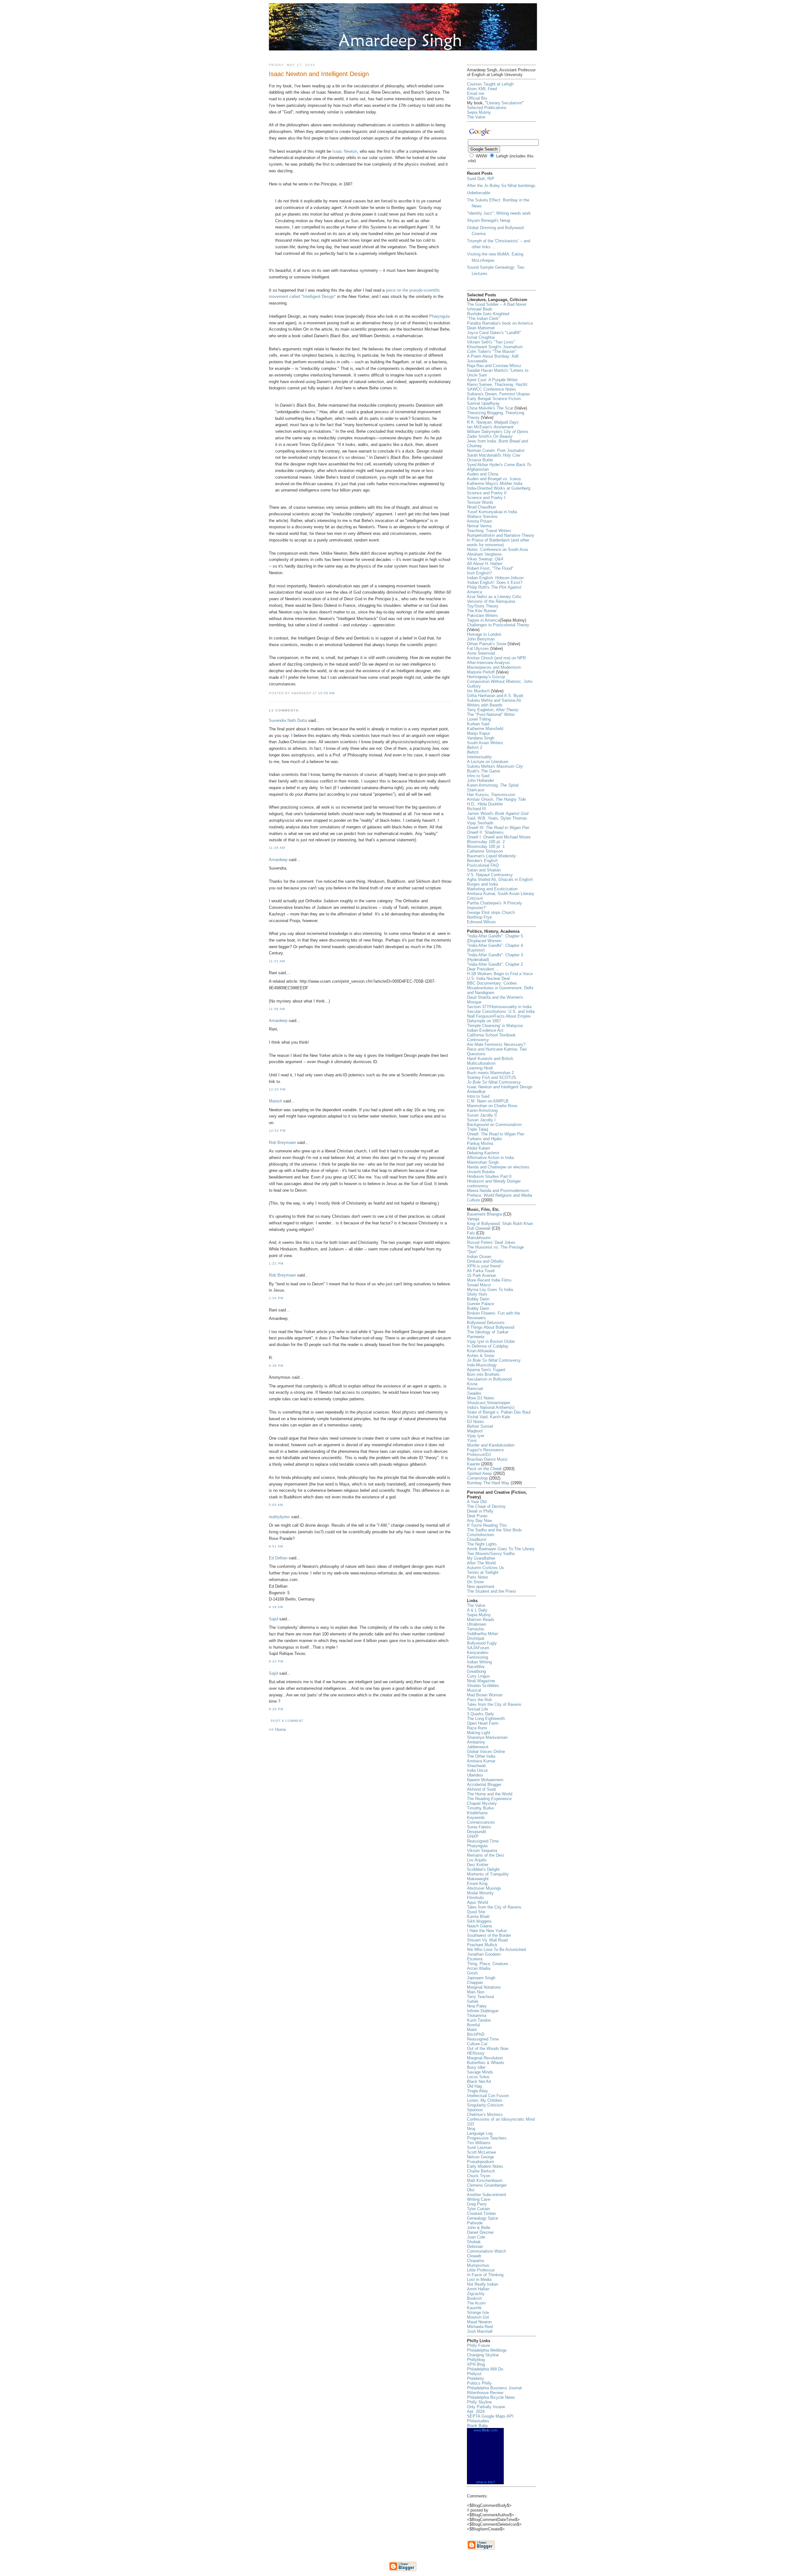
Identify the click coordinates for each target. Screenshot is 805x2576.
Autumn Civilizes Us (486, 1568)
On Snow (475, 1582)
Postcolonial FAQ (483, 865)
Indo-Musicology (482, 1365)
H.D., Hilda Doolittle (485, 804)
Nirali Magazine (481, 1681)
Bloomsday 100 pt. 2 (486, 842)
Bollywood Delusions (486, 1323)
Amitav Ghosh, (496, 799)
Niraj (471, 2129)
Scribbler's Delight (483, 1869)
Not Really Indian (483, 2284)
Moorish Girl (478, 2317)
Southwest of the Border (489, 1935)
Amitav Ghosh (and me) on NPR (496, 658)
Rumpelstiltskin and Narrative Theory (501, 535)
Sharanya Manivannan (487, 1737)
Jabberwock (478, 1747)
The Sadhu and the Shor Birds (494, 1530)
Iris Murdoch (478, 691)
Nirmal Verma (479, 526)
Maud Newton (479, 2322)
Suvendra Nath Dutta (288, 720)
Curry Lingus (478, 1676)
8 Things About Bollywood (491, 1327)
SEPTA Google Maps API (490, 2416)
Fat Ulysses (478, 648)
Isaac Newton (345, 151)
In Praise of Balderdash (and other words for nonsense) (498, 542)
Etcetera (475, 1959)
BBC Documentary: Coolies (492, 983)
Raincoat (475, 1389)
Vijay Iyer (476, 1436)
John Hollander (480, 780)
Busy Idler (476, 2067)
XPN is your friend (484, 1266)
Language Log (480, 2133)
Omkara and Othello (485, 1261)
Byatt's (483, 771)
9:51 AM (276, 1546)
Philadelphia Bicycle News (491, 2397)
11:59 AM (277, 1009)
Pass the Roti (479, 1700)
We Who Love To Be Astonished (496, 1950)
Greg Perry (477, 2204)
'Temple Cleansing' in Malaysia (495, 1026)
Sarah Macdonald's (494, 455)
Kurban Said (478, 724)
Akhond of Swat (481, 1789)
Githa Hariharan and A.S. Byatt (495, 696)
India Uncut (477, 1770)
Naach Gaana (479, 1926)
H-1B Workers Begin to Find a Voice (500, 974)
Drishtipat (476, 1638)
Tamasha (475, 1629)
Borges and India (482, 884)
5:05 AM (276, 1505)
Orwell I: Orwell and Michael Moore (499, 837)
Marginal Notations (484, 1987)
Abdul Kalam (479, 1148)
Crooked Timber (481, 2213)
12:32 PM (277, 1131)
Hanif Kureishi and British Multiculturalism (490, 1061)
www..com (486, 2430)
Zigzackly (476, 2294)
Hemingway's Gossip (486, 677)
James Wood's (498, 813)
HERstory (476, 2053)
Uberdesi (475, 1775)
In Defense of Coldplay (488, 1346)
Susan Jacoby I (481, 1120)
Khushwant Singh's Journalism (495, 347)
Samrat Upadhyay (483, 403)
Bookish (474, 2298)
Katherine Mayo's (495, 483)
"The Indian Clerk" (483, 319)
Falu (471, 1233)
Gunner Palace (480, 1304)
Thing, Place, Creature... (489, 1964)
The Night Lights (482, 1544)
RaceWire (476, 1667)
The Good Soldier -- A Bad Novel (497, 304)
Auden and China (483, 474)
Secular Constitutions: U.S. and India (501, 1011)
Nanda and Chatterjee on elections (498, 1167)
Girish (472, 1973)
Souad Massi (479, 1285)
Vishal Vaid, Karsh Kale (489, 1417)
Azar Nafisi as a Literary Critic (494, 597)
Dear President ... (483, 969)
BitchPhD (476, 2034)
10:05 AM (326, 693)
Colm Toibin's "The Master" (492, 352)
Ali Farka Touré (481, 1271)
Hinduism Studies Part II (489, 1176)
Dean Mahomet (481, 328)
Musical (474, 1690)
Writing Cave (479, 2199)
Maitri (472, 2030)
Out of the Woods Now (488, 2049)
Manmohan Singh (483, 1162)
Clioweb (474, 2256)
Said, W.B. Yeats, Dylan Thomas (497, 818)
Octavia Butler (480, 460)
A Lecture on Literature (488, 762)
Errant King (477, 1884)
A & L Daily (477, 1610)
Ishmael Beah (480, 309)
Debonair (475, 2246)
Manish (275, 1101)
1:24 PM (276, 1298)
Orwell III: (498, 828)
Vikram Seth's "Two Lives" (491, 342)
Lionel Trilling (479, 719)
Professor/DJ (479, 1455)
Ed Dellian (278, 1558)
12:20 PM (277, 1089)
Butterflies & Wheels (486, 2063)
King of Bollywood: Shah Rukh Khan (500, 1224)
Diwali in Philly (480, 1511)
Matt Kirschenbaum (485, 2181)
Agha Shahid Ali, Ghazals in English (500, 879)
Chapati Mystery (482, 1803)
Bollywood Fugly (482, 1643)
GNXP (473, 1836)
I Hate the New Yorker (487, 1931)
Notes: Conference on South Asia (497, 549)
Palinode (475, 2223)
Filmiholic (476, 1898)
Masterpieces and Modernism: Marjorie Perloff (494, 670)
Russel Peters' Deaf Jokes (491, 1242)
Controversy (494, 1082)
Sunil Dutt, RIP (481, 179)
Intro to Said (478, 776)
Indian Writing (479, 1662)
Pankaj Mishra (480, 1143)
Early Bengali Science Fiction (494, 399)
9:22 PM (276, 1661)
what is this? (486, 2482)
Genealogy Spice (483, 2218)
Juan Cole (476, 2237)
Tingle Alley (477, 2091)
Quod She (476, 1912)
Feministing (477, 1657)
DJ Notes (475, 1422)
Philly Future (478, 2345)
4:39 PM (276, 1366)
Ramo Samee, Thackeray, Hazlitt (497, 384)
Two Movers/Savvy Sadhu (491, 1554)
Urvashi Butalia (481, 1172)
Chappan (475, 1983)
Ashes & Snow (480, 1356)
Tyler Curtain (478, 2209)
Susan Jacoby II (482, 1115)
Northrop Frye (479, 917)
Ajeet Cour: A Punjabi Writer (492, 380)
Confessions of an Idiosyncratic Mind (501, 2119)
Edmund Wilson (481, 922)
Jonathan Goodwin (484, 1954)
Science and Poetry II (487, 493)
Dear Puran (477, 1516)
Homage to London (484, 634)
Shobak (474, 2242)
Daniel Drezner (480, 2232)
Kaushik (474, 2308)
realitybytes (279, 1517)
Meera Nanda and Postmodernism (498, 1191)
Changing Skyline (483, 2355)
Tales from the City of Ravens (494, 1704)
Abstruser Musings (484, 1888)
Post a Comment (287, 1721)
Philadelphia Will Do (485, 2369)
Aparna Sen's (486, 1370)
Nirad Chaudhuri (481, 507)
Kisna (472, 1384)
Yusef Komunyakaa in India (492, 512)
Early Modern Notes (485, 2166)
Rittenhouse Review (485, 2393)
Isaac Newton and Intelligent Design (500, 1087)
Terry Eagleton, (493, 710)
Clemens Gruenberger (487, 2185)
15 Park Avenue (481, 1275)
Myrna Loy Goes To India (490, 1290)
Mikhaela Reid (480, 2327)
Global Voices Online (486, 1752)
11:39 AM (277, 848)
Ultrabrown (477, 1624)
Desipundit (477, 1832)
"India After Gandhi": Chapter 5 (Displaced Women (495, 938)
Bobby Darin (478, 1299)
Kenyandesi (478, 1653)
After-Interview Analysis (489, 663)
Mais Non (476, 1992)
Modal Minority (480, 1893)
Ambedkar (476, 1092)
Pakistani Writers (483, 615)
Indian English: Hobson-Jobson (495, 578)
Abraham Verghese (484, 554)
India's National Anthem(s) (491, 1407)
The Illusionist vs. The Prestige (495, 1247)
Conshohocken (480, 1535)
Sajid (273, 1619)
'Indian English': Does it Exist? (495, 582)
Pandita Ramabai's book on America (500, 323)
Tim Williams (479, 2143)
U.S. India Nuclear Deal (488, 978)
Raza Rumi (477, 1728)
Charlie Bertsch (481, 2171)
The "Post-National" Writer (491, 714)
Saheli (473, 2001)
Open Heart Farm (483, 1723)
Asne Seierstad (481, 653)
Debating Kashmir (483, 1153)
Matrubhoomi (479, 1238)
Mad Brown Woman (485, 1695)
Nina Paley (477, 2006)
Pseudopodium (480, 2162)
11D (470, 2124)
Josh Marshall (480, 2331)
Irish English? (479, 573)
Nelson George (480, 2157)
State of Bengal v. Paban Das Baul (499, 1412)
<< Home (277, 1730)
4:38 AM (276, 1607)
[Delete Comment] (287, 848)
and (491, 1445)
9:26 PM (276, 1709)
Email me (476, 93)
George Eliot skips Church (491, 912)
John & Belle (479, 2228)
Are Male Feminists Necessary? (496, 1044)
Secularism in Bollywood (489, 1379)
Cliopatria (475, 2261)
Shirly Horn (477, 1294)
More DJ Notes (481, 1398)
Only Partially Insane (486, 2407)
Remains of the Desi (486, 1855)
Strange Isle (478, 2312)
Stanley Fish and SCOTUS (491, 1077)
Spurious (475, 2110)
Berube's (482, 861)
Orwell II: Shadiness (485, 832)
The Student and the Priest (491, 1591)
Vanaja (473, 1219)
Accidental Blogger (484, 1785)
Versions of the (491, 601)
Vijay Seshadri (480, 823)
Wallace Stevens (482, 516)
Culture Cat (477, 2044)
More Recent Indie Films (489, 1280)
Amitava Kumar (481, 1761)
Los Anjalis (477, 1860)
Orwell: (496, 1134)
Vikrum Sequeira (482, 1851)
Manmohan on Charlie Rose (492, 1106)
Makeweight (478, 1879)
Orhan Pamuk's (487, 644)
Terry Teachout (480, 1997)
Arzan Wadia (479, 1968)
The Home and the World (490, 1794)
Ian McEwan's (490, 427)
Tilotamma (477, 2016)
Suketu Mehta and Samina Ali (494, 700)
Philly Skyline (479, 2402)
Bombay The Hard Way (488, 1483)
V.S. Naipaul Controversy (490, 875)
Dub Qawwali (479, 1228)
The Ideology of (488, 1332)
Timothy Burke (480, 1808)
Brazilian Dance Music (487, 1459)
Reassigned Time (483, 1841)
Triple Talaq (477, 1129)
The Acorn (476, 2303)
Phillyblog (476, 2360)
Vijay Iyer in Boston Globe (491, 1341)
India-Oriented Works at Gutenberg (499, 488)
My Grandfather (481, 1558)
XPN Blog (476, 2364)
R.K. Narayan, (493, 422)
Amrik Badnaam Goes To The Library (501, 1549)
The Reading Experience (489, 1799)
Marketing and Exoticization (492, 889)
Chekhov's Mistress (485, 2115)
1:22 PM (276, 1263)
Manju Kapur (478, 733)
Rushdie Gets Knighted (488, 314)
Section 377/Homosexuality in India (499, 1007)
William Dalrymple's (498, 432)
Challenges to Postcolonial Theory (498, 625)
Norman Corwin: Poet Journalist (496, 450)
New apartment (481, 1587)
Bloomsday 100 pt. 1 (486, 846)
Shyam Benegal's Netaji (489, 220)
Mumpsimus (478, 2265)
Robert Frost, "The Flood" (490, 568)
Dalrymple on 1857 (484, 1021)
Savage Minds (480, 2072)
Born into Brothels (483, 1374)
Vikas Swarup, (485, 559)
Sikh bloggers (479, 1921)
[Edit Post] (340, 693)
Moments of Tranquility (488, 1874)
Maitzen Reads (481, 1620)
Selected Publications (487, 108)
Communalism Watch (486, 2251)
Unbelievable (479, 193)
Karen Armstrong (482, 1110)
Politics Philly (479, 2383)
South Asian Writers (485, 743)
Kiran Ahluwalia (481, 1351)
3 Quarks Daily (480, 1714)
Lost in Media (479, 2279)
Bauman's (491, 856)
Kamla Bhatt (478, 1917)
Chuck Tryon (479, 2176)
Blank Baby (477, 2426)
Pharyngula (439, 316)
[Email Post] (339, 693)
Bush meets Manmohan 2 (490, 1073)
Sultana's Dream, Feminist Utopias (499, 394)
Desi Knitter (478, 1865)
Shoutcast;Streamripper (489, 1403)
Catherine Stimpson (485, 851)
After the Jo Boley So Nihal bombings (501, 186)
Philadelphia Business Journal (494, 2388)
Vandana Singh (481, 738)
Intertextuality (479, 757)
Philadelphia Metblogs (487, 2350)
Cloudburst (477, 1539)
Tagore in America (483, 620)
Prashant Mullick (482, 1945)
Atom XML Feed (482, 89)
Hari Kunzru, (491, 795)
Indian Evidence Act (485, 1030)
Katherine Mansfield (485, 729)
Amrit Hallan (478, 2289)
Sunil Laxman (479, 2148)
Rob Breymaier (282, 1142)
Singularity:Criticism (485, 2105)
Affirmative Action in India (490, 1158)
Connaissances (481, 1822)
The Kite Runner (482, 611)
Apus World (477, 1902)
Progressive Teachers (487, 2138)
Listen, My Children (485, 2100)
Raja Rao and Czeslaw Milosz (494, 366)
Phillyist (474, 2374)
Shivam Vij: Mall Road (487, 1940)
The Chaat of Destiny (486, 1506)
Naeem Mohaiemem (485, 1780)
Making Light (479, 1733)
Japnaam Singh (481, 1978)
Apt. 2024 (476, 2411)
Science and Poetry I (486, 498)
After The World (481, 1563)
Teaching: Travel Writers (489, 531)
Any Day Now (479, 1521)
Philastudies (478, 2421)
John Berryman (481, 639)
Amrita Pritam (480, 521)
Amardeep (278, 860)
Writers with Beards (485, 705)
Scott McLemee (481, 2152)
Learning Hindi (480, 1068)
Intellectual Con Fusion (488, 2096)
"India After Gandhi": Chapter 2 (495, 964)
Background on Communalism (494, 1125)
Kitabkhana (477, 1813)
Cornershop (477, 1478)
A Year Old (477, 1502)
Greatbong (476, 1671)
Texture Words (480, 502)
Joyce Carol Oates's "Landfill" (494, 333)
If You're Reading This (487, 1525)
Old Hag (474, 2086)
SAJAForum (478, 1648)
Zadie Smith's (490, 436)
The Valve (476, 117)
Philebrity (475, 2378)
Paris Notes (478, 1577)
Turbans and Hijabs (485, 1139)
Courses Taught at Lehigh (490, 84)
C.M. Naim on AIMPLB (488, 1101)
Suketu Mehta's (495, 766)
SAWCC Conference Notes (491, 389)
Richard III (476, 809)
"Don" (472, 1252)
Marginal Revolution (485, 2058)
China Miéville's (490, 408)
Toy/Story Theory (483, 606)
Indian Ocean (479, 1257)
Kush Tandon (479, 2020)
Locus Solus (478, 2077)
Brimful (473, 2025)
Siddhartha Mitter (483, 1634)
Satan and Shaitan (484, 870)
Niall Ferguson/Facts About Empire (499, 1016)
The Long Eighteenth (486, 1719)
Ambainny (476, 1742)
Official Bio (477, 98)
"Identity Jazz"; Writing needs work (499, 213)
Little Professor (481, 2270)
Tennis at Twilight (483, 1572)
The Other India (481, 1756)
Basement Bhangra (484, 1214)
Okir (471, 2190)
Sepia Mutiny (479, 112)
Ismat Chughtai (481, 337)
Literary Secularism (504, 103)
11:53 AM (277, 961)
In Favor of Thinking (485, 2275)
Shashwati (476, 1766)
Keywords (476, 1818)
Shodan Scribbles (483, 1686)
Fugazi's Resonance (485, 1450)
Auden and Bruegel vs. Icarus (494, 479)
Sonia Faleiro (479, 1827)
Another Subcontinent (487, 2195)
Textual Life (477, 1709)
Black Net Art (479, 2082)
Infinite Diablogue (483, 2011)
